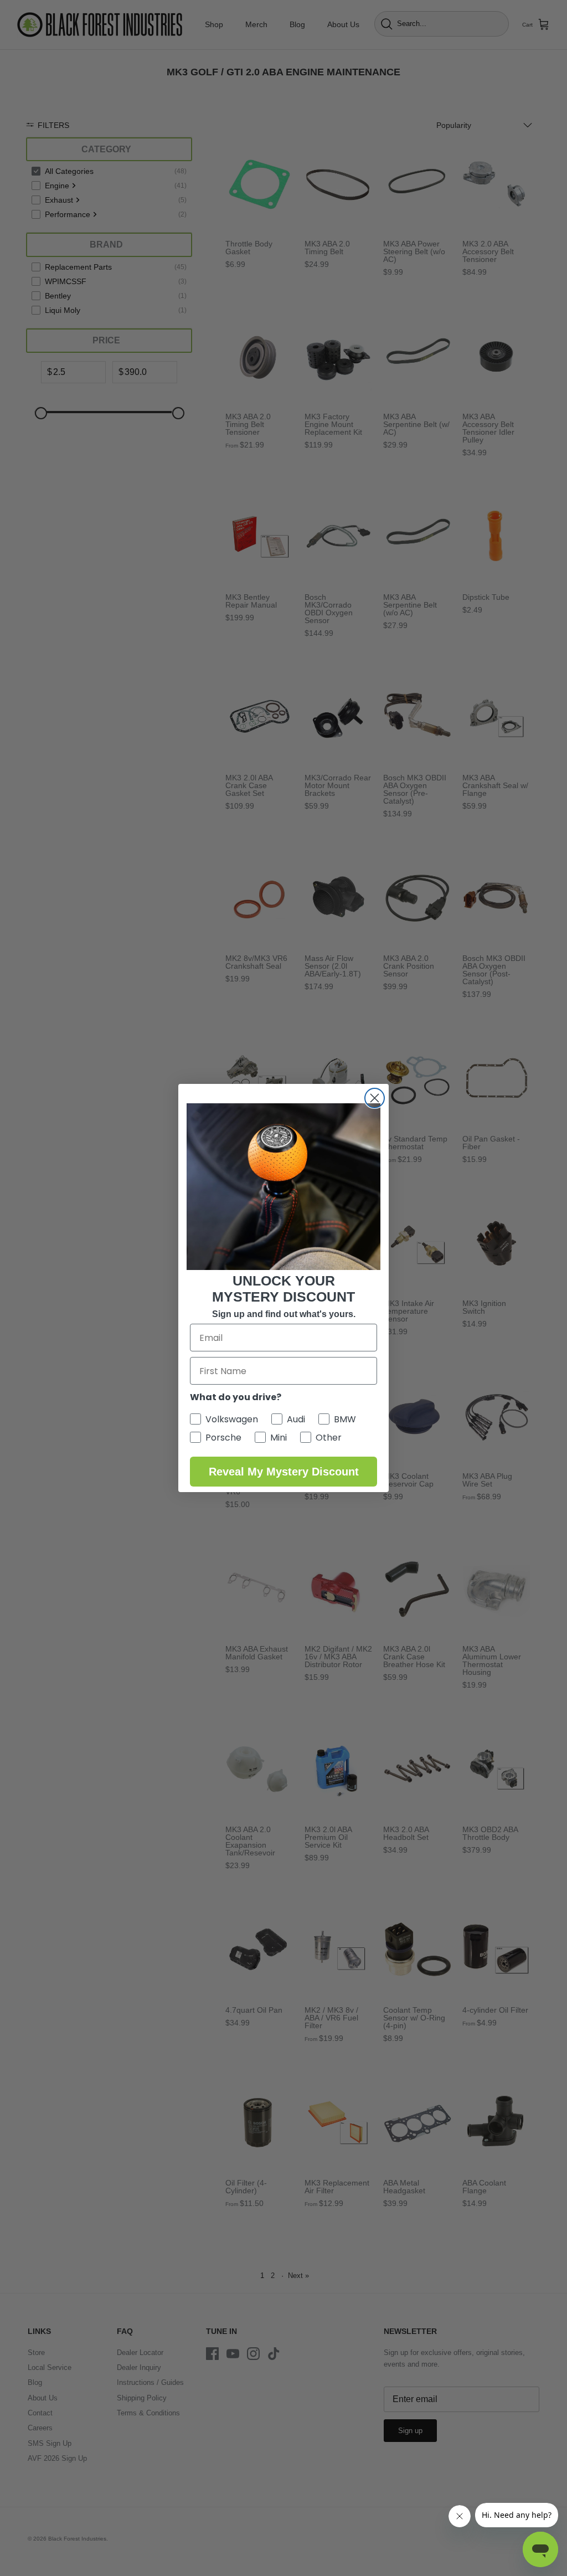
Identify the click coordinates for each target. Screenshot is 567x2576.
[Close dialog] (375, 1098)
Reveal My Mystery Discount (284, 1472)
